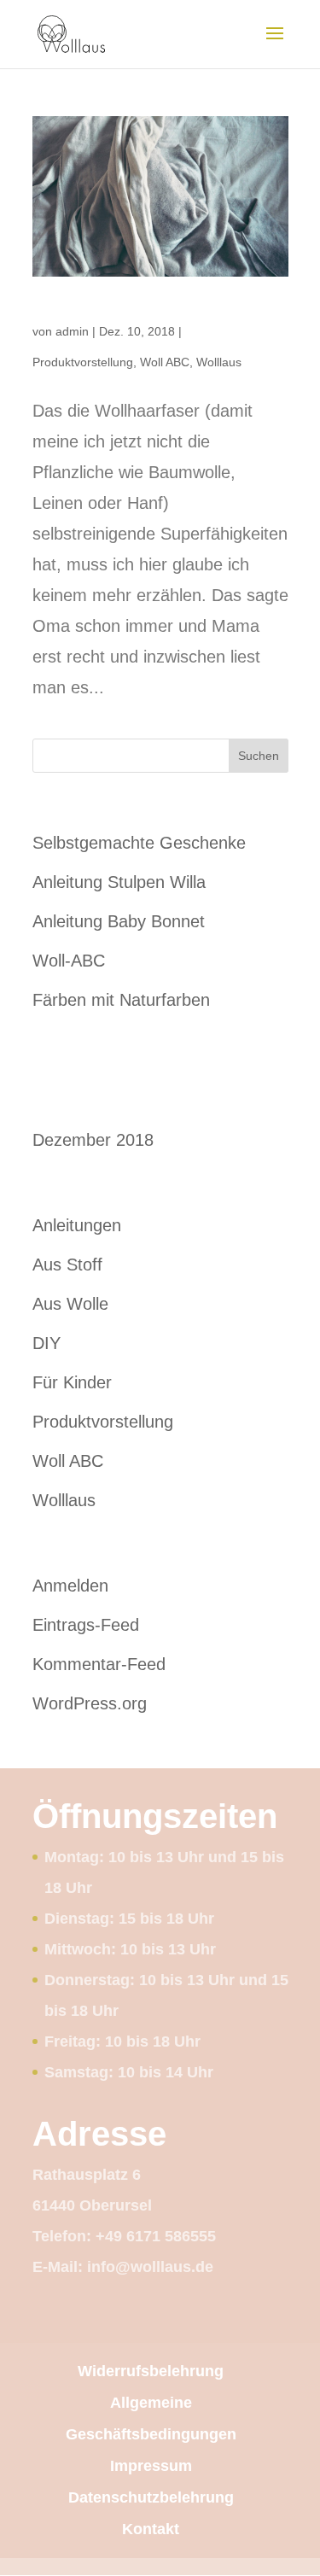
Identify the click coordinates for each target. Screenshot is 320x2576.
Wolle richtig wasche (99, 309)
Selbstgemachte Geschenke (139, 843)
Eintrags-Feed (86, 1625)
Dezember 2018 (93, 1140)
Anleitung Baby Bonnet (119, 921)
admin (72, 331)
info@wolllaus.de (150, 2267)
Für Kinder (72, 1382)
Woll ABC (165, 362)
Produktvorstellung (83, 362)
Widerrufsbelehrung (151, 2371)
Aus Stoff (67, 1265)
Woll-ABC (69, 961)
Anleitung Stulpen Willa (119, 882)
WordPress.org (90, 1703)
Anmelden (70, 1586)
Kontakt (151, 2529)
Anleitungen (77, 1225)
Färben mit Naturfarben (121, 1000)
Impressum (151, 2466)
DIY (47, 1343)
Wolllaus (219, 362)
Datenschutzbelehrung (151, 2497)
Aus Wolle (70, 1304)
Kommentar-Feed (99, 1664)
